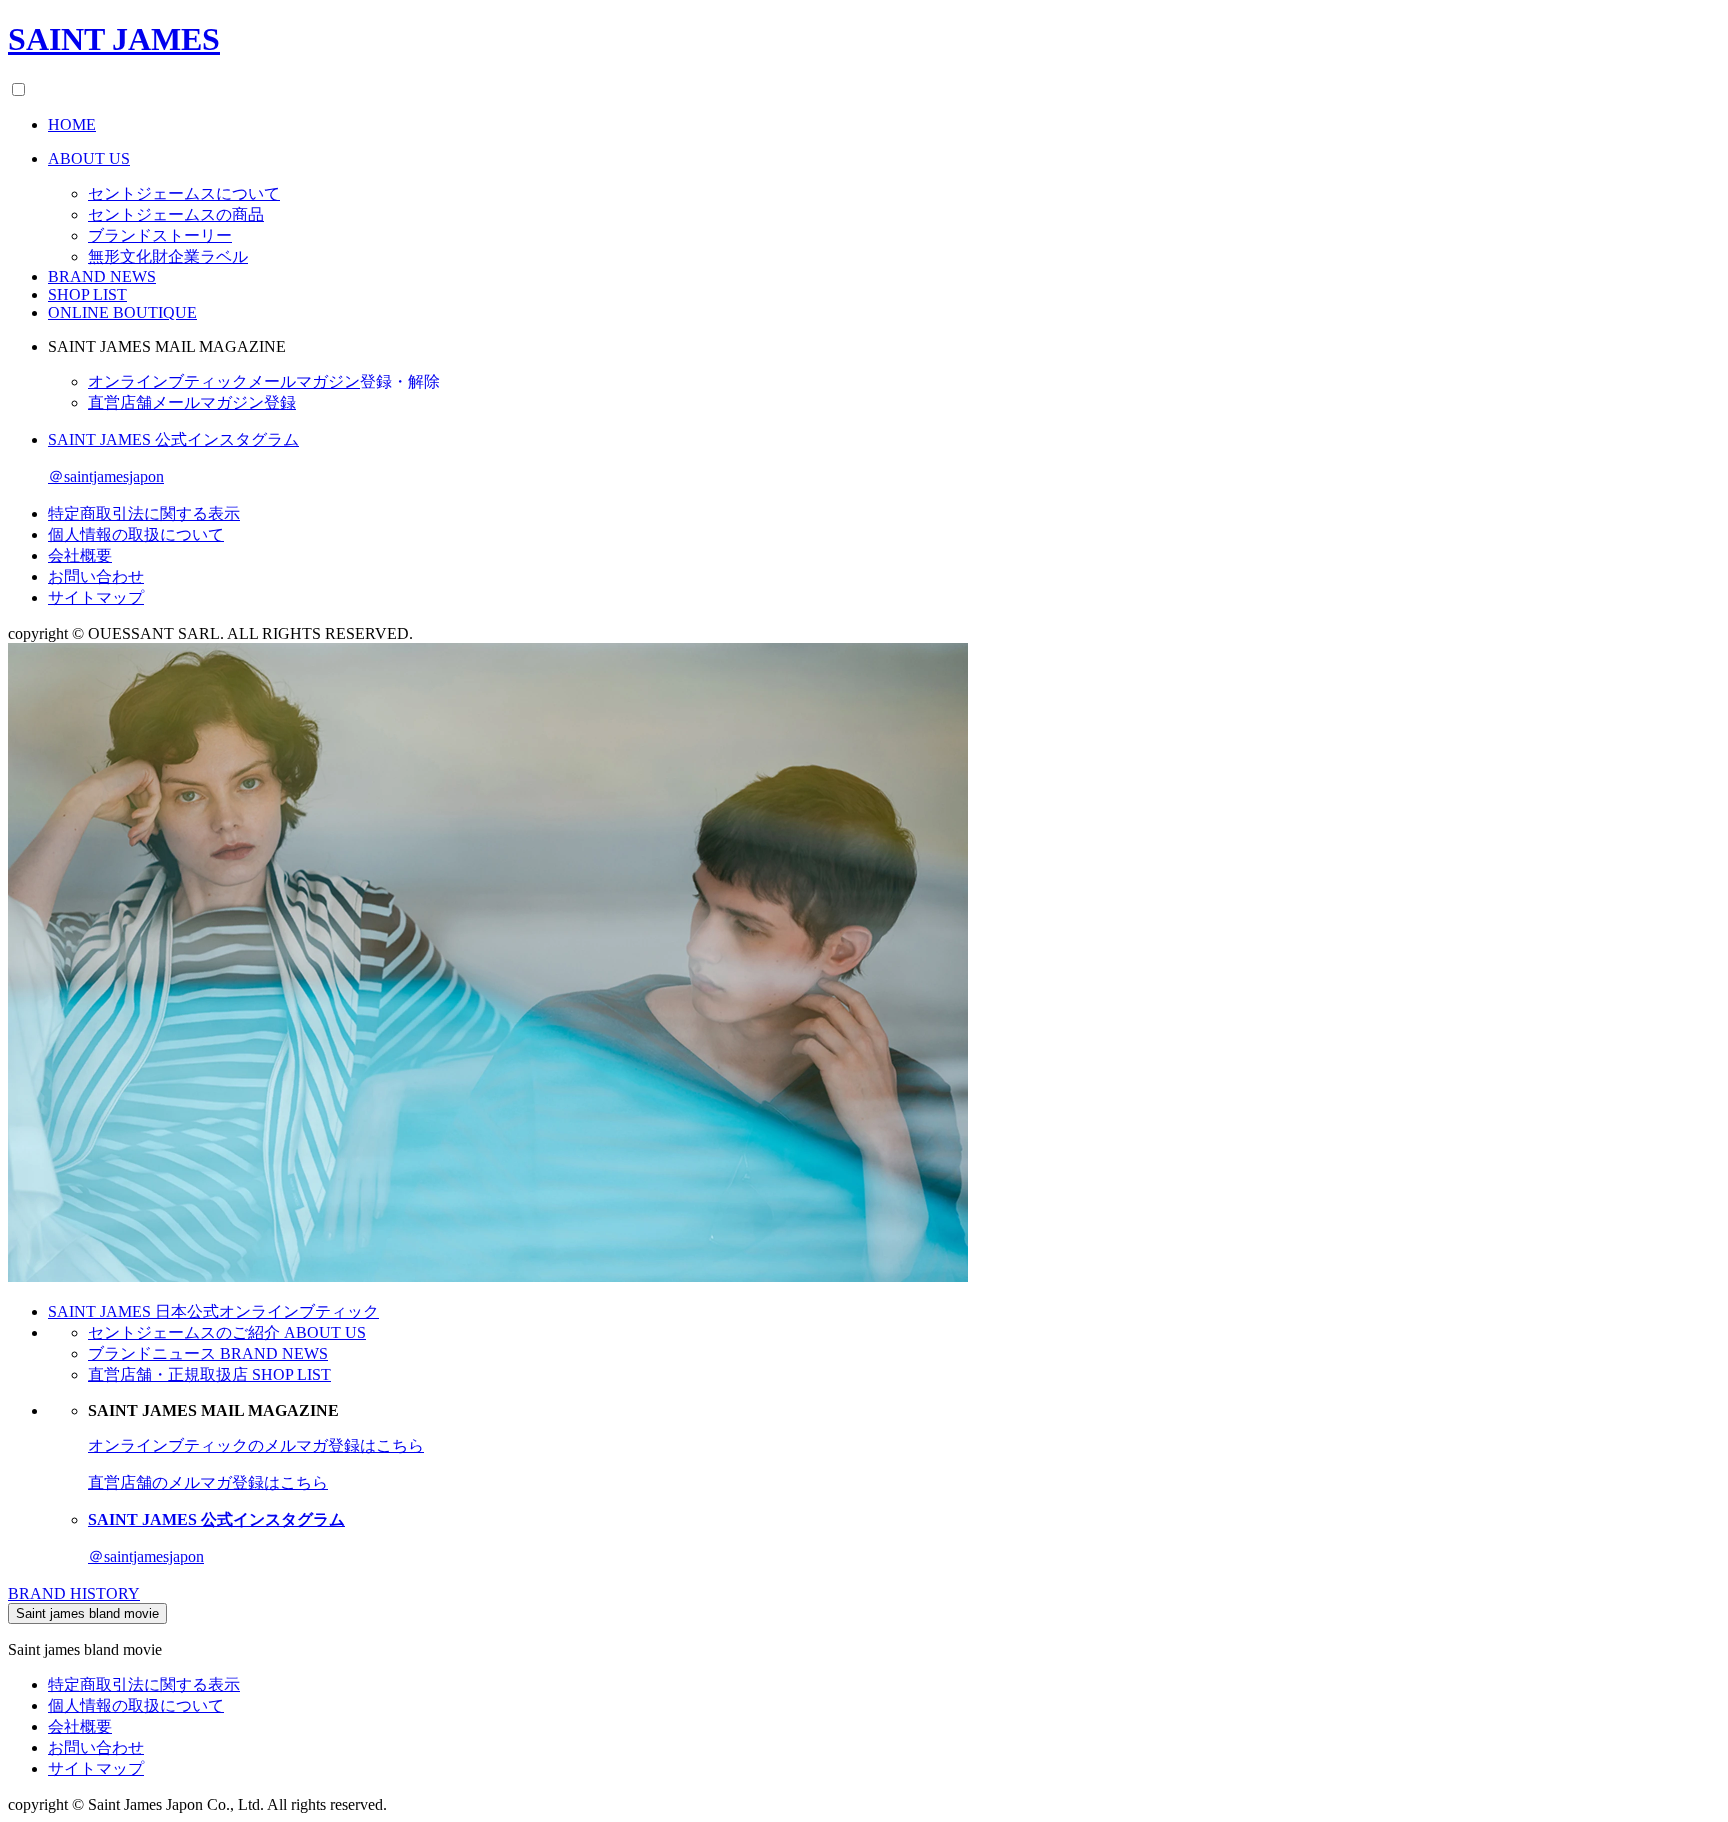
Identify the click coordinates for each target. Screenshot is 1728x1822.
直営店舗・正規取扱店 (209, 1374)
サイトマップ (96, 597)
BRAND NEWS (102, 276)
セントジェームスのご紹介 (227, 1332)
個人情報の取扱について (136, 534)
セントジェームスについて (184, 193)
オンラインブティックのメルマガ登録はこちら (256, 1445)
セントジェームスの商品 (176, 214)
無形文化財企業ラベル (168, 256)
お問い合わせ (96, 576)
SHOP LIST (87, 294)
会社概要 (80, 555)
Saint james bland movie (87, 1613)
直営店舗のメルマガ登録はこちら (208, 1482)
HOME (72, 124)
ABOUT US (89, 158)
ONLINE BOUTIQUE (122, 312)
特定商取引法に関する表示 (144, 513)
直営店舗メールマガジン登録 (192, 402)
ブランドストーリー (160, 235)
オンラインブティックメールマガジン (264, 381)
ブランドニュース (208, 1353)
